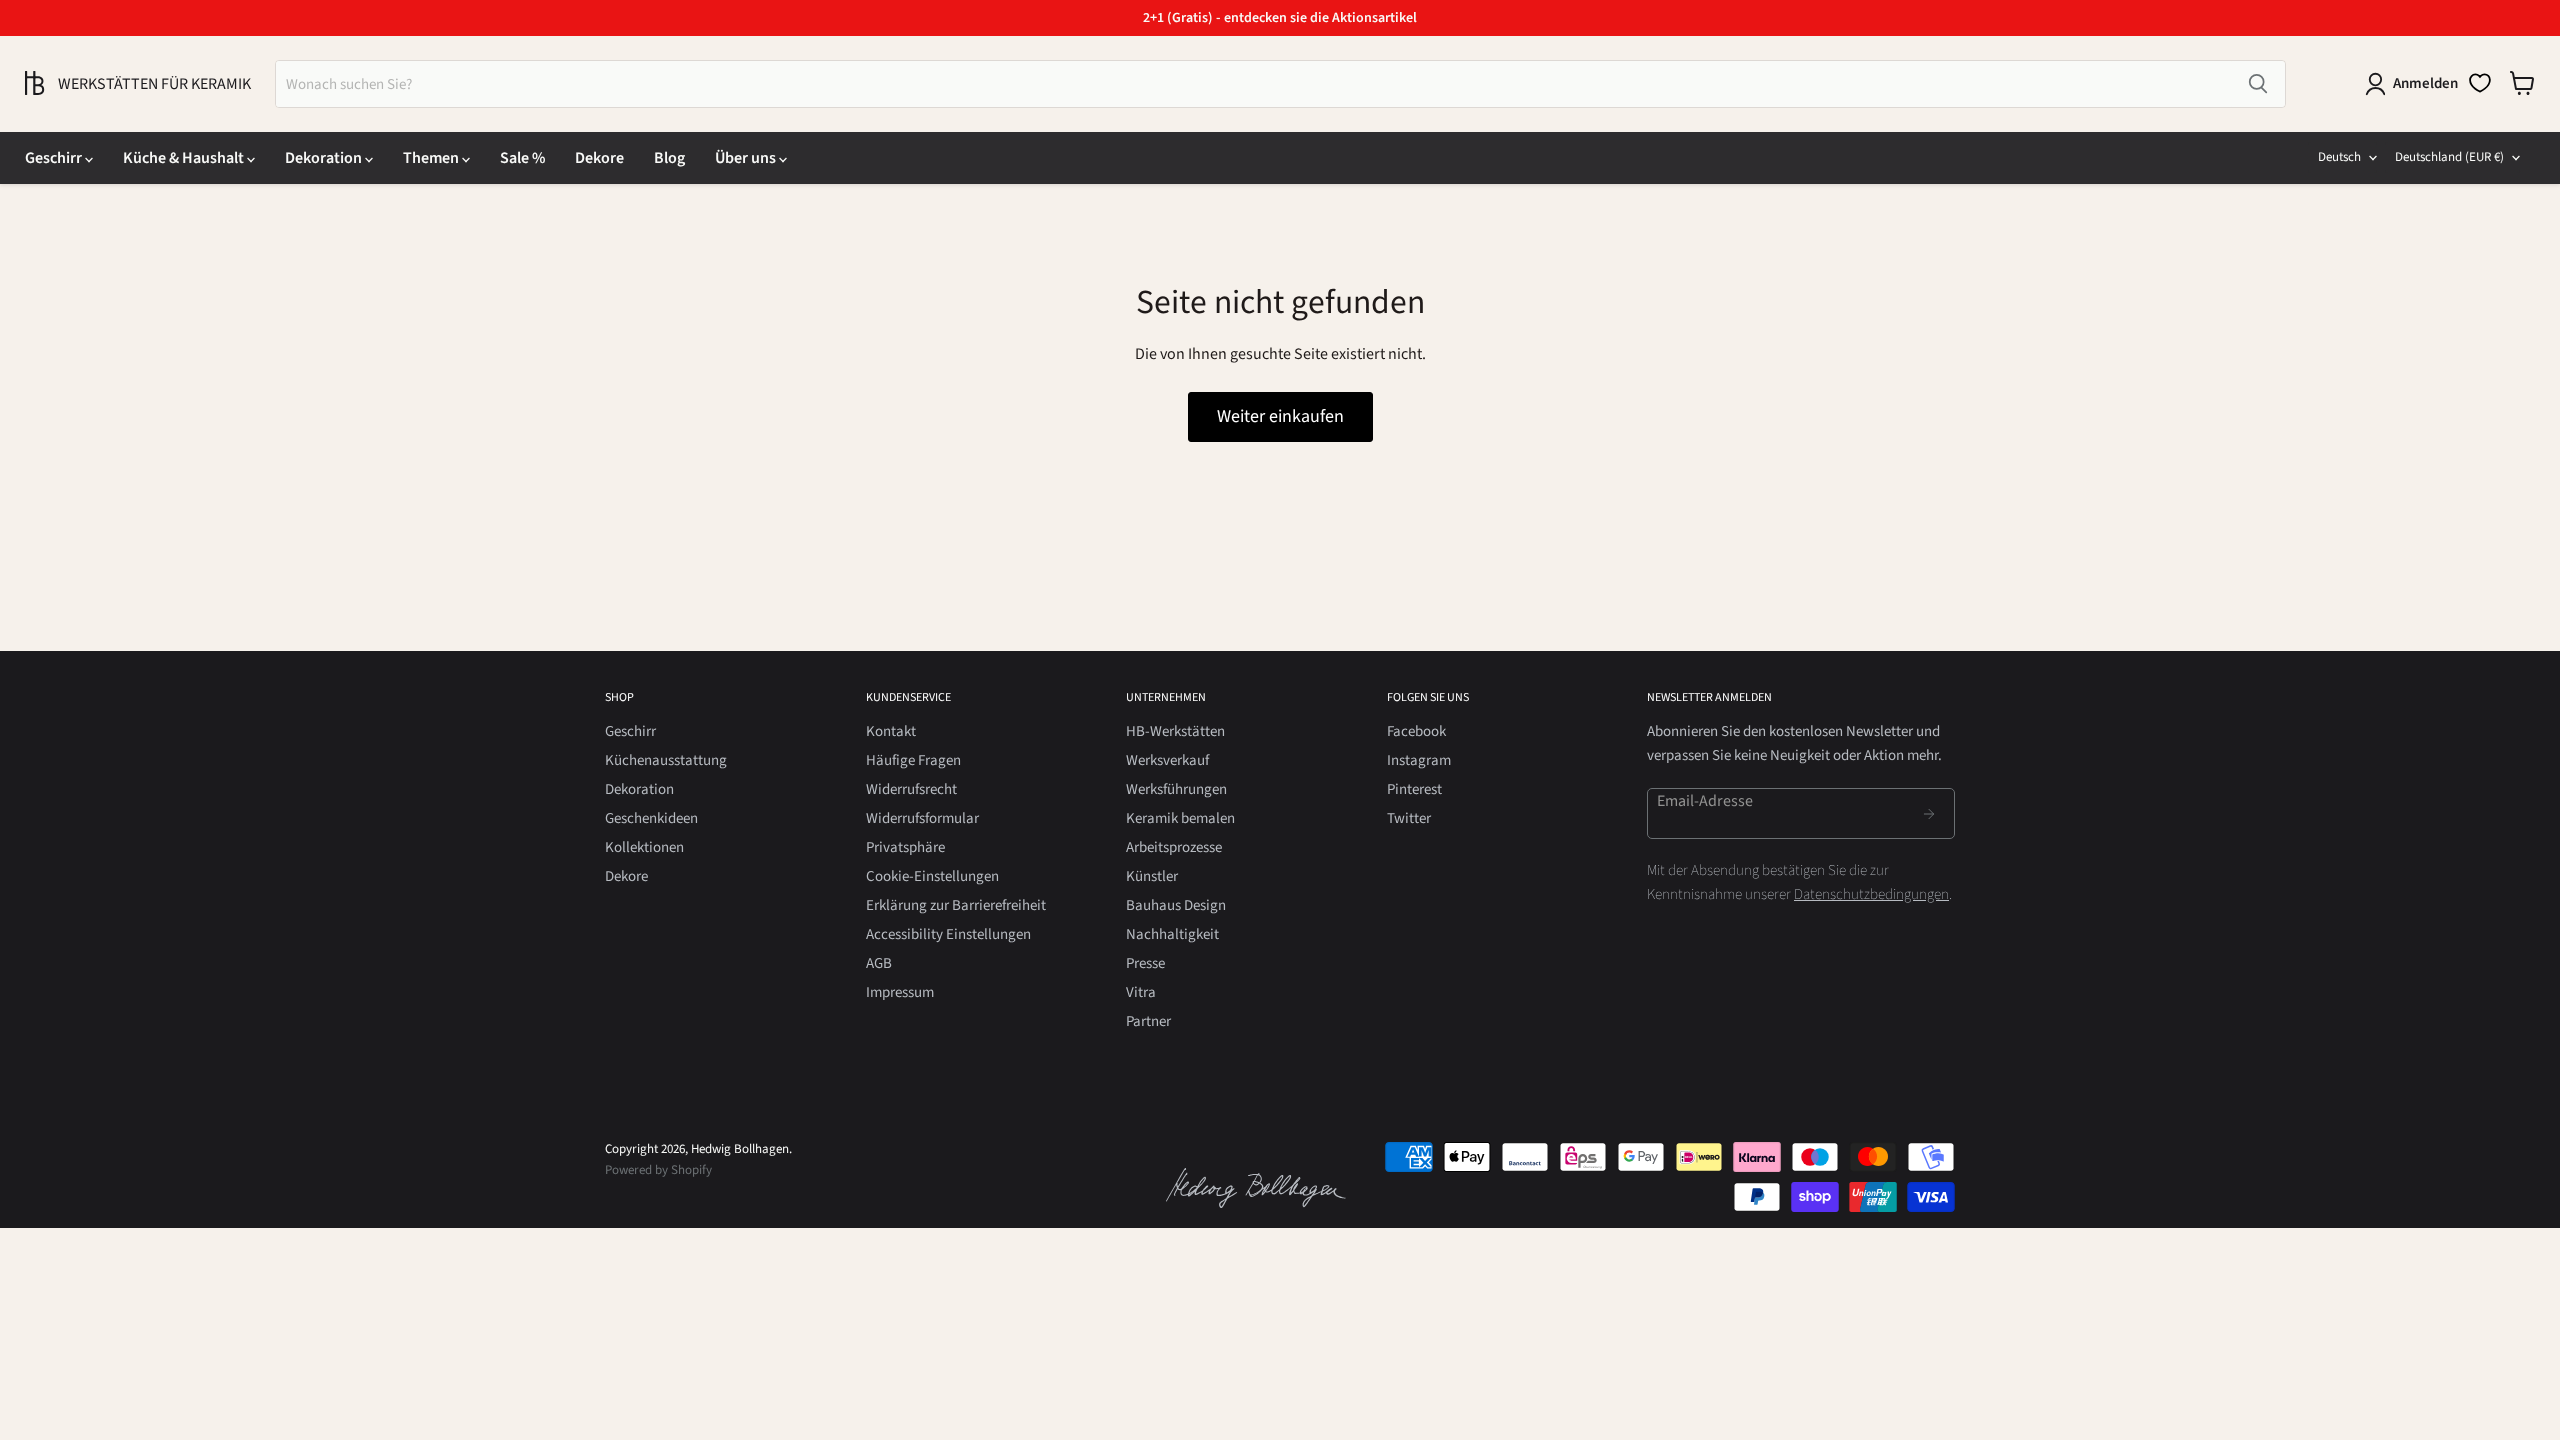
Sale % (522, 158)
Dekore (599, 158)
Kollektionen (644, 847)
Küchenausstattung (666, 760)
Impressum (900, 992)
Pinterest (1414, 789)
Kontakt (891, 731)
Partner (1148, 1021)
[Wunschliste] (2480, 83)
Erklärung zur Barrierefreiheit (956, 905)
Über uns (747, 158)
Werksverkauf (1167, 760)
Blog (669, 158)
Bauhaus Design (1176, 905)
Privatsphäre (905, 847)
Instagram (1419, 760)
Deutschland (2449, 157)
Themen (432, 158)
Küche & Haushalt (185, 158)
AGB (879, 963)
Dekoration (325, 158)
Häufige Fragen (913, 760)
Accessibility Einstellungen (948, 934)
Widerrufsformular (922, 818)
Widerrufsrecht (911, 789)
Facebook (1416, 731)
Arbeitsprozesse (1174, 847)
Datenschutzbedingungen (1871, 894)
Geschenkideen (651, 818)
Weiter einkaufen (1280, 416)
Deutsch (2339, 157)
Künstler (1152, 876)
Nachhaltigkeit (1172, 934)
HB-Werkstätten (1175, 731)
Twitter (1409, 818)
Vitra (1141, 992)
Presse (1145, 963)
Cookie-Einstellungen (932, 876)
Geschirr (55, 158)
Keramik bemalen (1180, 818)
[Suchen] (2258, 84)
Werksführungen (1176, 789)
